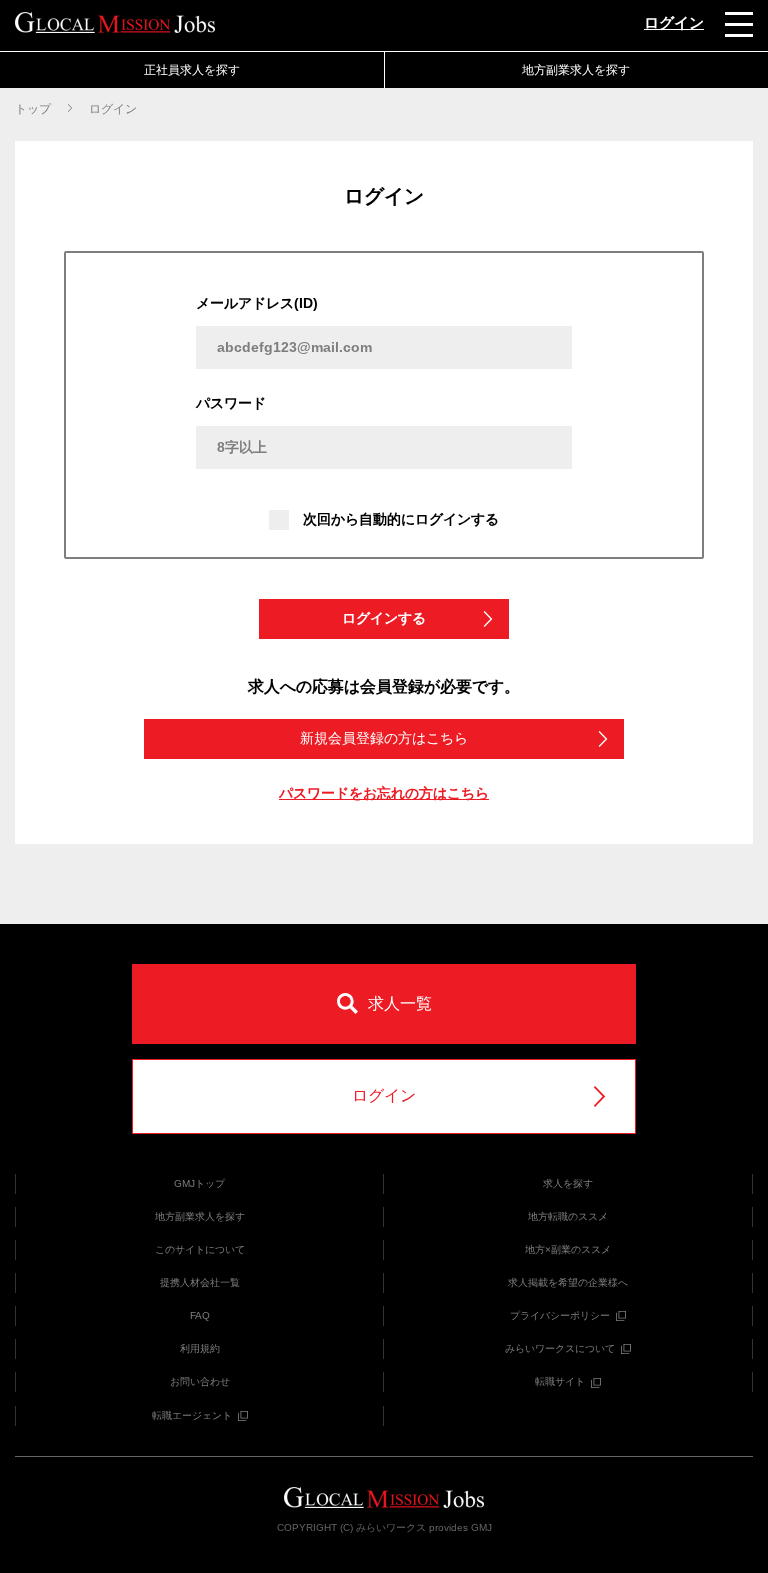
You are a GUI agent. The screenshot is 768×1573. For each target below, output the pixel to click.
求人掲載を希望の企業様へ (568, 1282)
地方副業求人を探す (200, 1216)
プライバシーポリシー (560, 1315)
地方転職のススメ (568, 1216)
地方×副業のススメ (568, 1249)
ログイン (674, 22)
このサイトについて (200, 1249)
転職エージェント (192, 1415)
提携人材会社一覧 (200, 1282)
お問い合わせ (200, 1381)
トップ (33, 109)
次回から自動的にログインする (401, 519)
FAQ (200, 1315)
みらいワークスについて (560, 1348)
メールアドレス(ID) (257, 303)
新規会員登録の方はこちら (384, 738)
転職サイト (560, 1381)
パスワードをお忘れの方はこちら (384, 793)
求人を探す (568, 1183)
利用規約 (200, 1348)
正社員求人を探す (192, 70)
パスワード (231, 403)
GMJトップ (199, 1183)
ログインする (384, 618)
